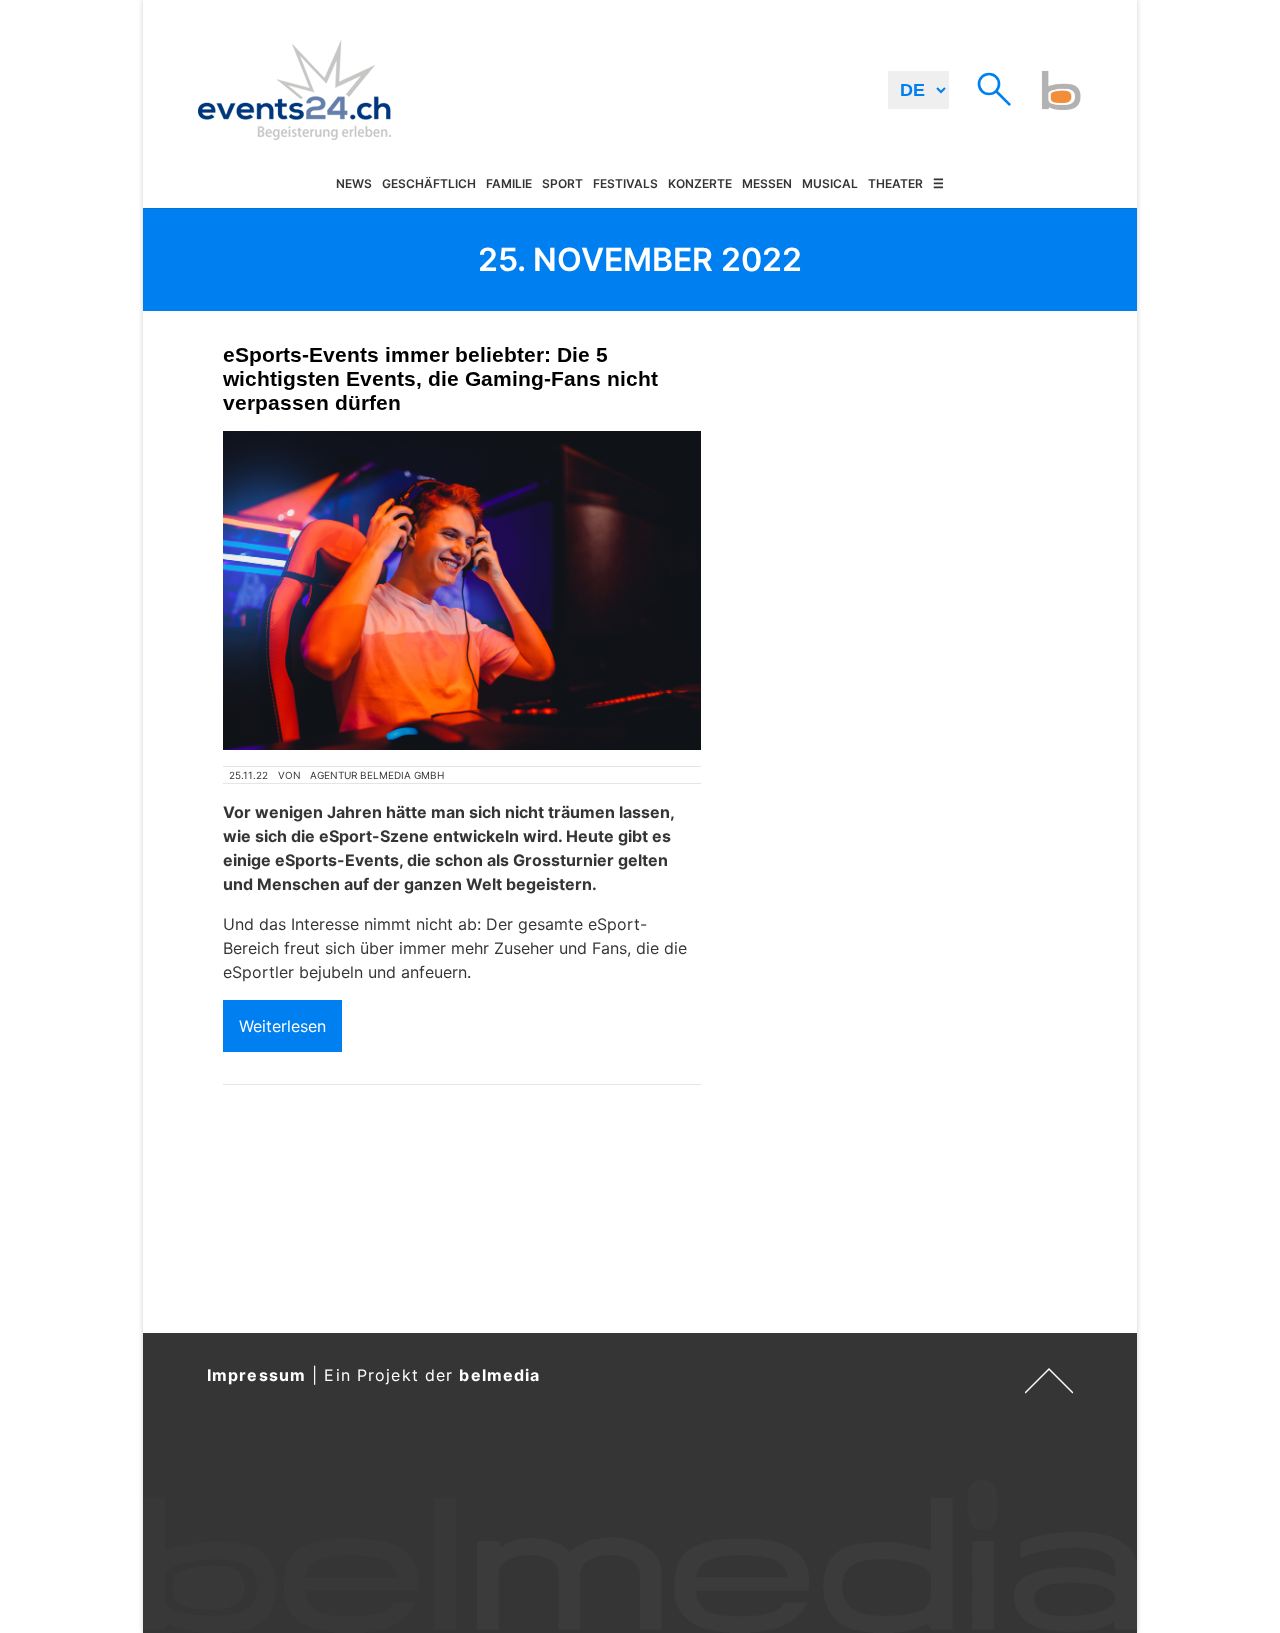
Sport (562, 184)
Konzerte (700, 184)
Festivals (625, 184)
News (354, 184)
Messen (767, 184)
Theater (895, 184)
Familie (509, 184)
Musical (830, 184)
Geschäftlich (429, 184)
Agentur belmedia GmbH (377, 775)
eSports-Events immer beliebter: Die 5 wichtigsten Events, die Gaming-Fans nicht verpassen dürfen (440, 378)
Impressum (256, 1375)
